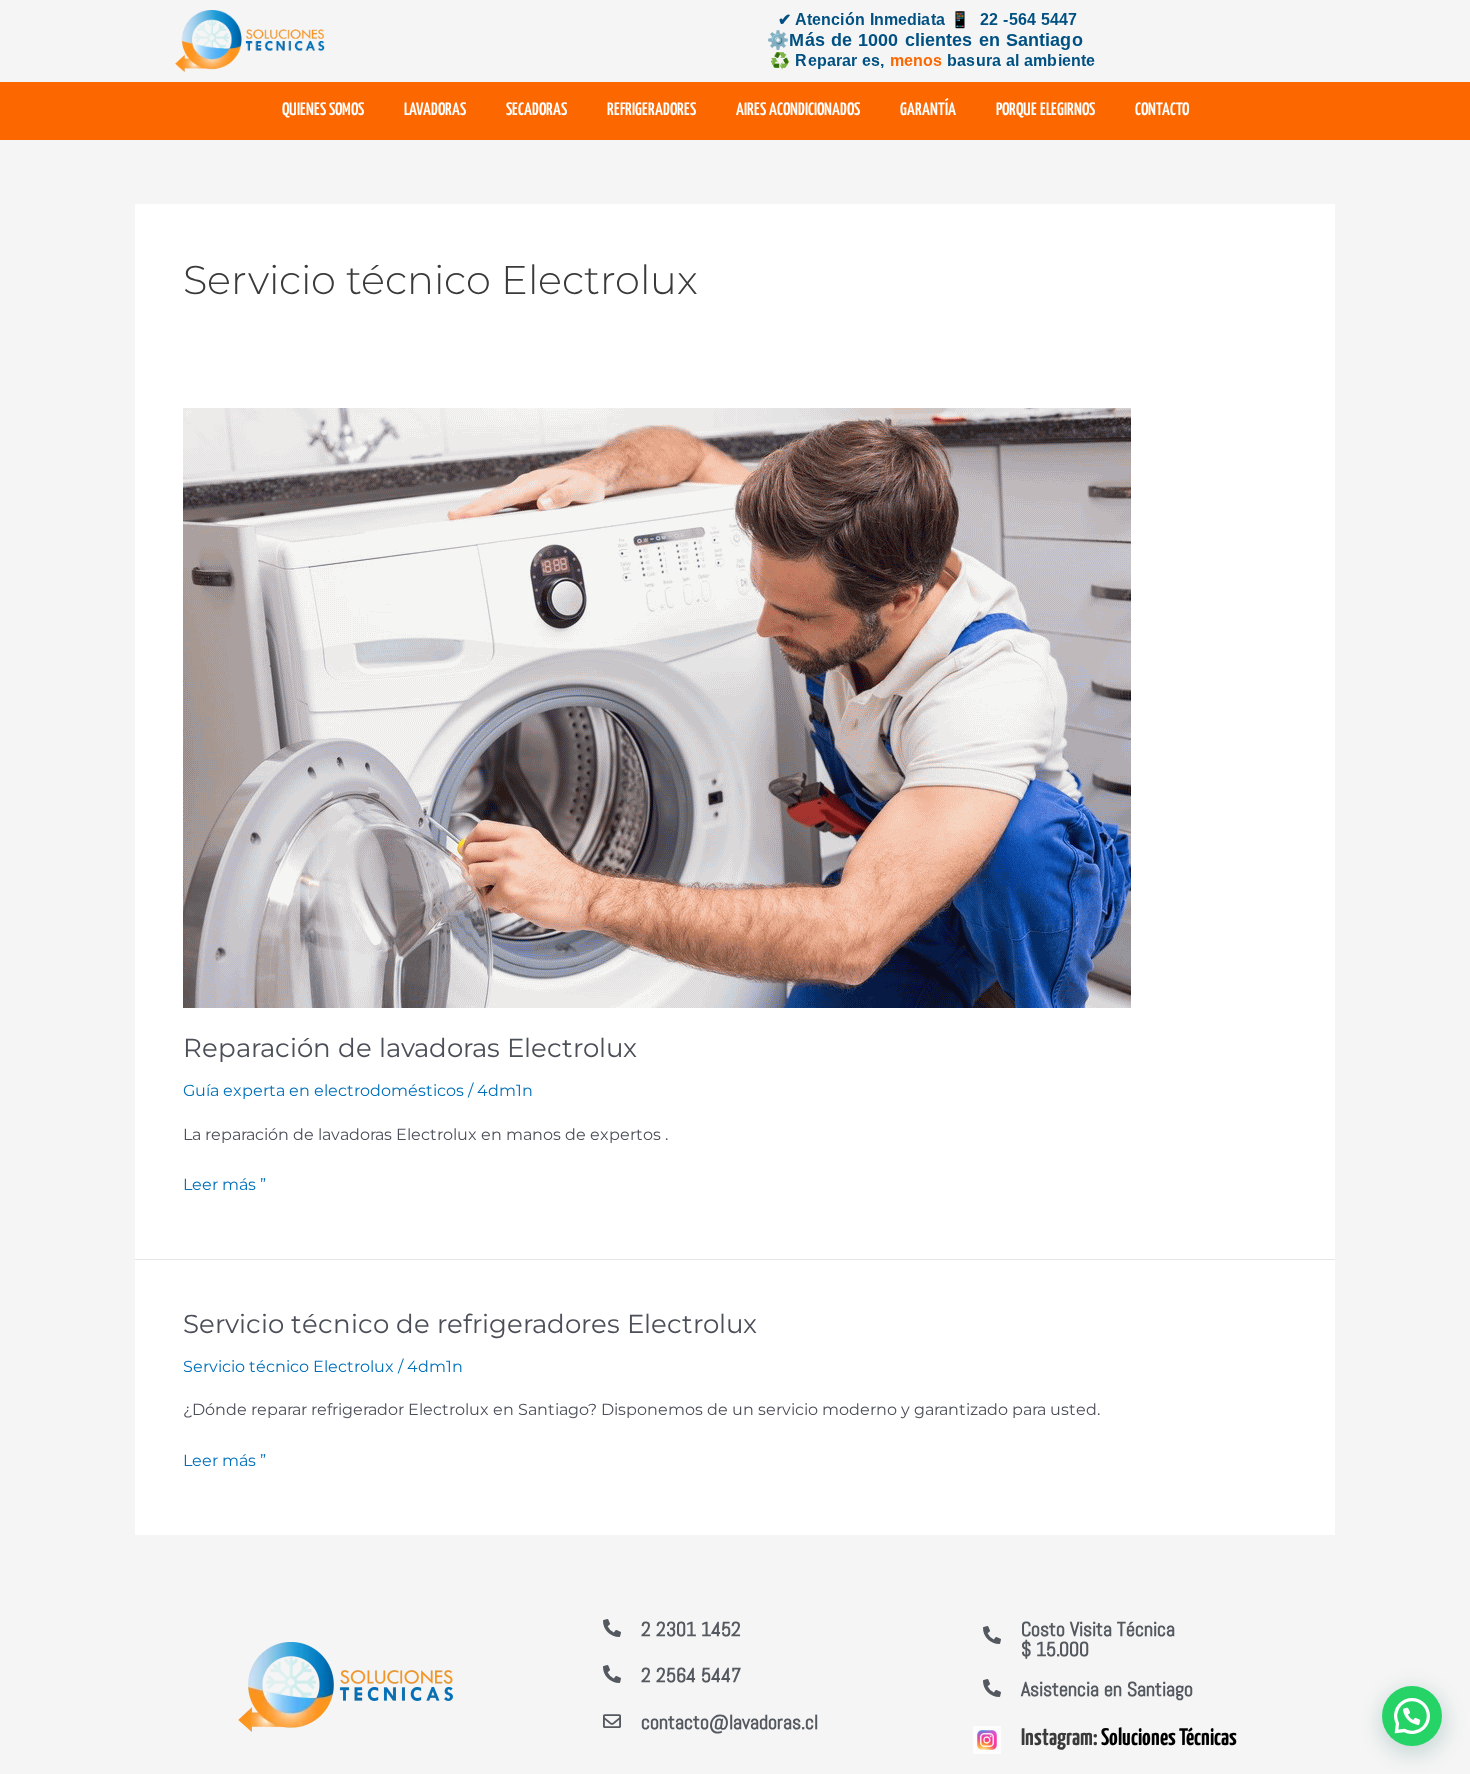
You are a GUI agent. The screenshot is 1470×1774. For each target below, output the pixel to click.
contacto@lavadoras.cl (729, 1722)
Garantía (928, 110)
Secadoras (536, 110)
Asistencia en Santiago (1107, 1689)
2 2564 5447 (691, 1675)
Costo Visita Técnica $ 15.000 (1098, 1639)
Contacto (1162, 110)
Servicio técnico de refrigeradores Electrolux (470, 1324)
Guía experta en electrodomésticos (323, 1090)
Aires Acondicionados (798, 110)
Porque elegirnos (1045, 110)
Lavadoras (435, 110)
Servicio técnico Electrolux (288, 1366)
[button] (1412, 1716)
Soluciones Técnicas (1169, 1738)
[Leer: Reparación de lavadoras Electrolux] (657, 707)
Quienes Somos (323, 110)
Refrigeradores (651, 110)
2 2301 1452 (691, 1629)
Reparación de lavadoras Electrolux (410, 1048)
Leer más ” (224, 1183)
